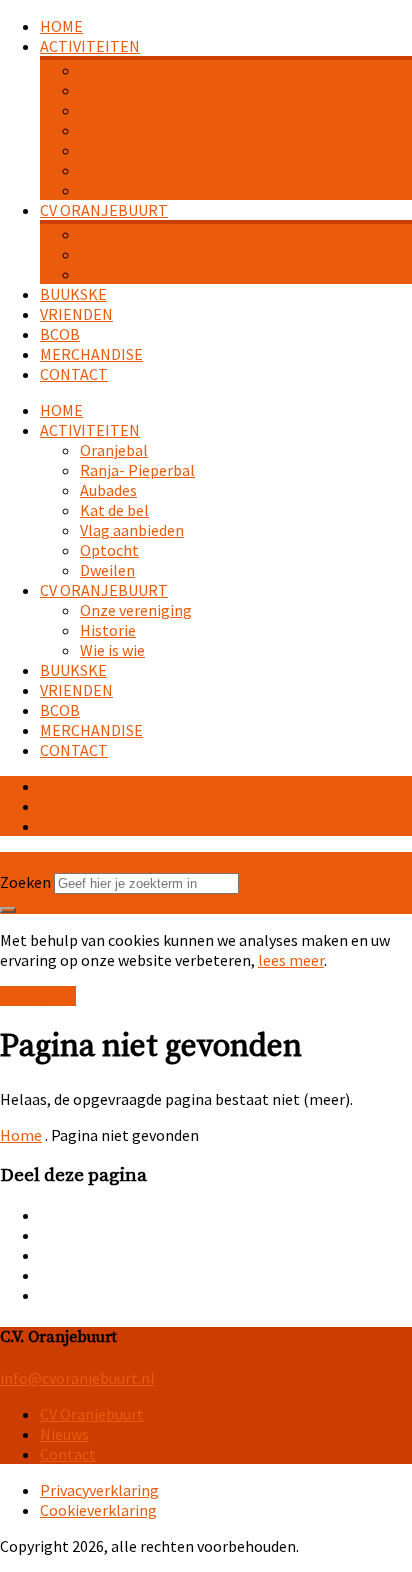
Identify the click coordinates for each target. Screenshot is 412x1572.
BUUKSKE (73, 294)
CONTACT (74, 374)
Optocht (109, 170)
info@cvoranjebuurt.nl (117, 786)
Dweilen (107, 190)
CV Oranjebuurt (92, 1414)
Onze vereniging (136, 234)
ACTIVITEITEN (90, 46)
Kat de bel (114, 130)
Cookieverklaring (98, 1510)
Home (21, 1135)
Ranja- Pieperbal (137, 90)
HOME (61, 26)
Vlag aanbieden (132, 150)
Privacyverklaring (99, 1490)
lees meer (291, 960)
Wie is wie (112, 274)
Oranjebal (114, 70)
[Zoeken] (8, 910)
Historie (108, 254)
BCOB (60, 334)
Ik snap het (38, 996)
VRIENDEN (76, 314)
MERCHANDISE (91, 354)
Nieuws (64, 1434)
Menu (58, 806)
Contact (68, 1454)
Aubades (108, 110)
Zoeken (25, 882)
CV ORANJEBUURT (104, 210)
